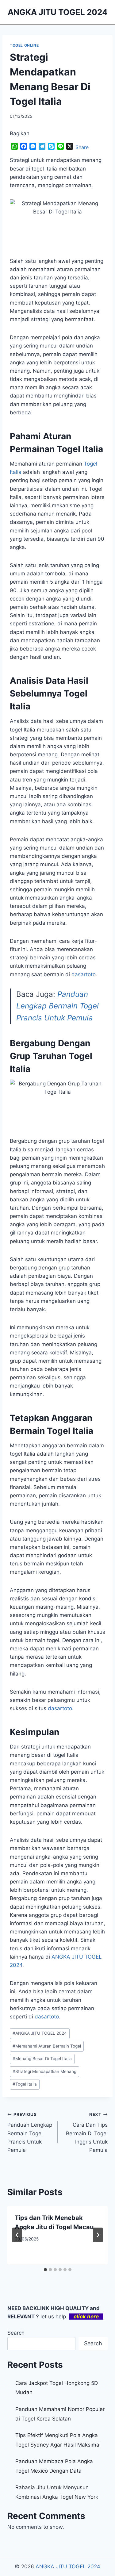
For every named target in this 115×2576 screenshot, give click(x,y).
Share (82, 147)
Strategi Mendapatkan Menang (44, 2071)
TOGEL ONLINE (24, 45)
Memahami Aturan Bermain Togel (47, 2046)
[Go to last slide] (17, 2235)
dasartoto (84, 974)
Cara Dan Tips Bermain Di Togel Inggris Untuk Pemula (87, 2133)
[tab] (45, 2270)
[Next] (98, 2235)
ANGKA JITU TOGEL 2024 (40, 2033)
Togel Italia (25, 2084)
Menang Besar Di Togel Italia (42, 2059)
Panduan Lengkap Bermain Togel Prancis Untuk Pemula (57, 1006)
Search (16, 2333)
